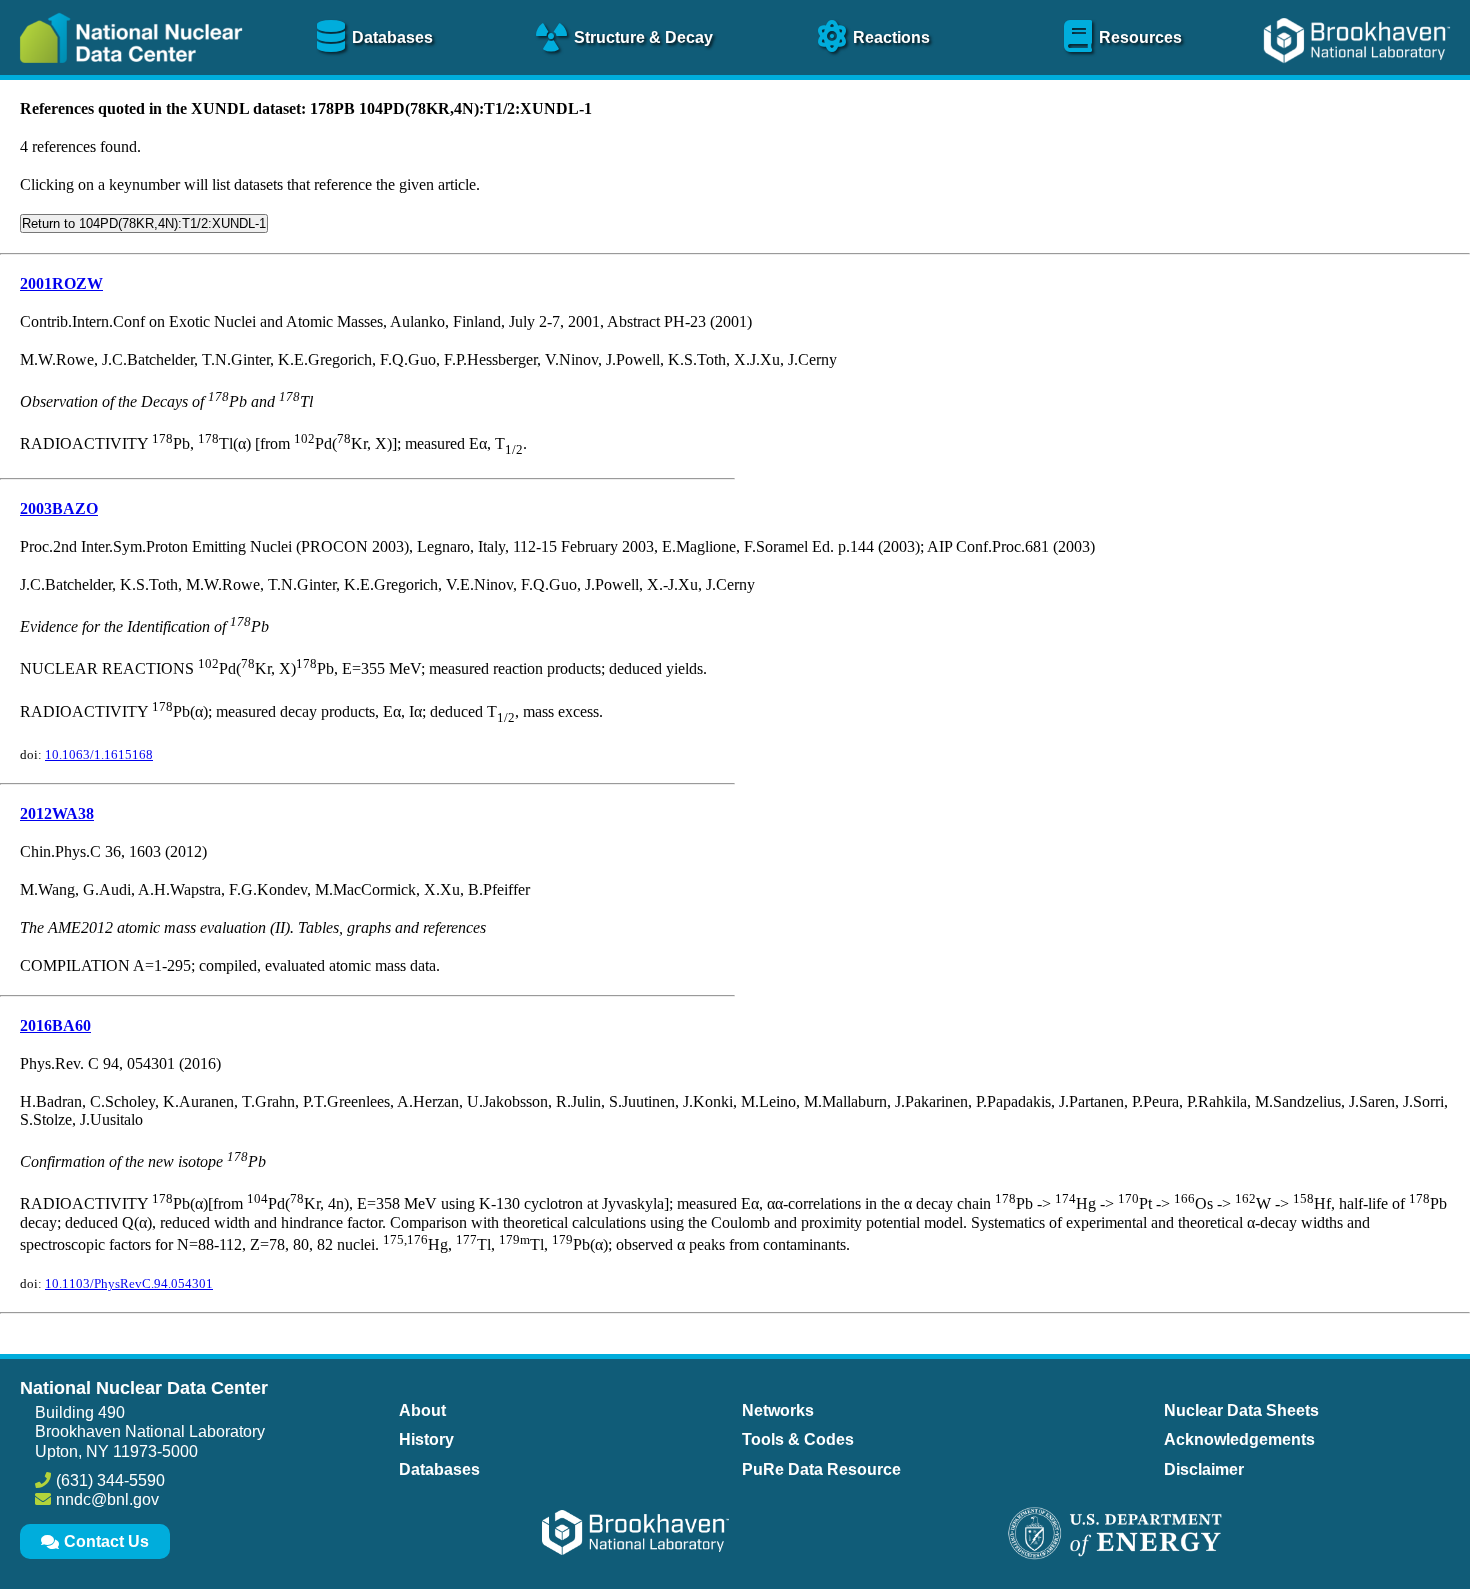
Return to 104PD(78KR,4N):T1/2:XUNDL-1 (144, 223)
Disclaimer (1204, 1469)
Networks (778, 1410)
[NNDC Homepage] (126, 77)
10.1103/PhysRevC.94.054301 (129, 1283)
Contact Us (106, 1541)
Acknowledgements (1239, 1439)
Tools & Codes (798, 1439)
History (426, 1439)
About (422, 1410)
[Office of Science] (1115, 1535)
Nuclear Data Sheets (1241, 1410)
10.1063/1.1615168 (99, 754)
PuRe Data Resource (821, 1469)
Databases (439, 1469)
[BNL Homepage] (1359, 77)
